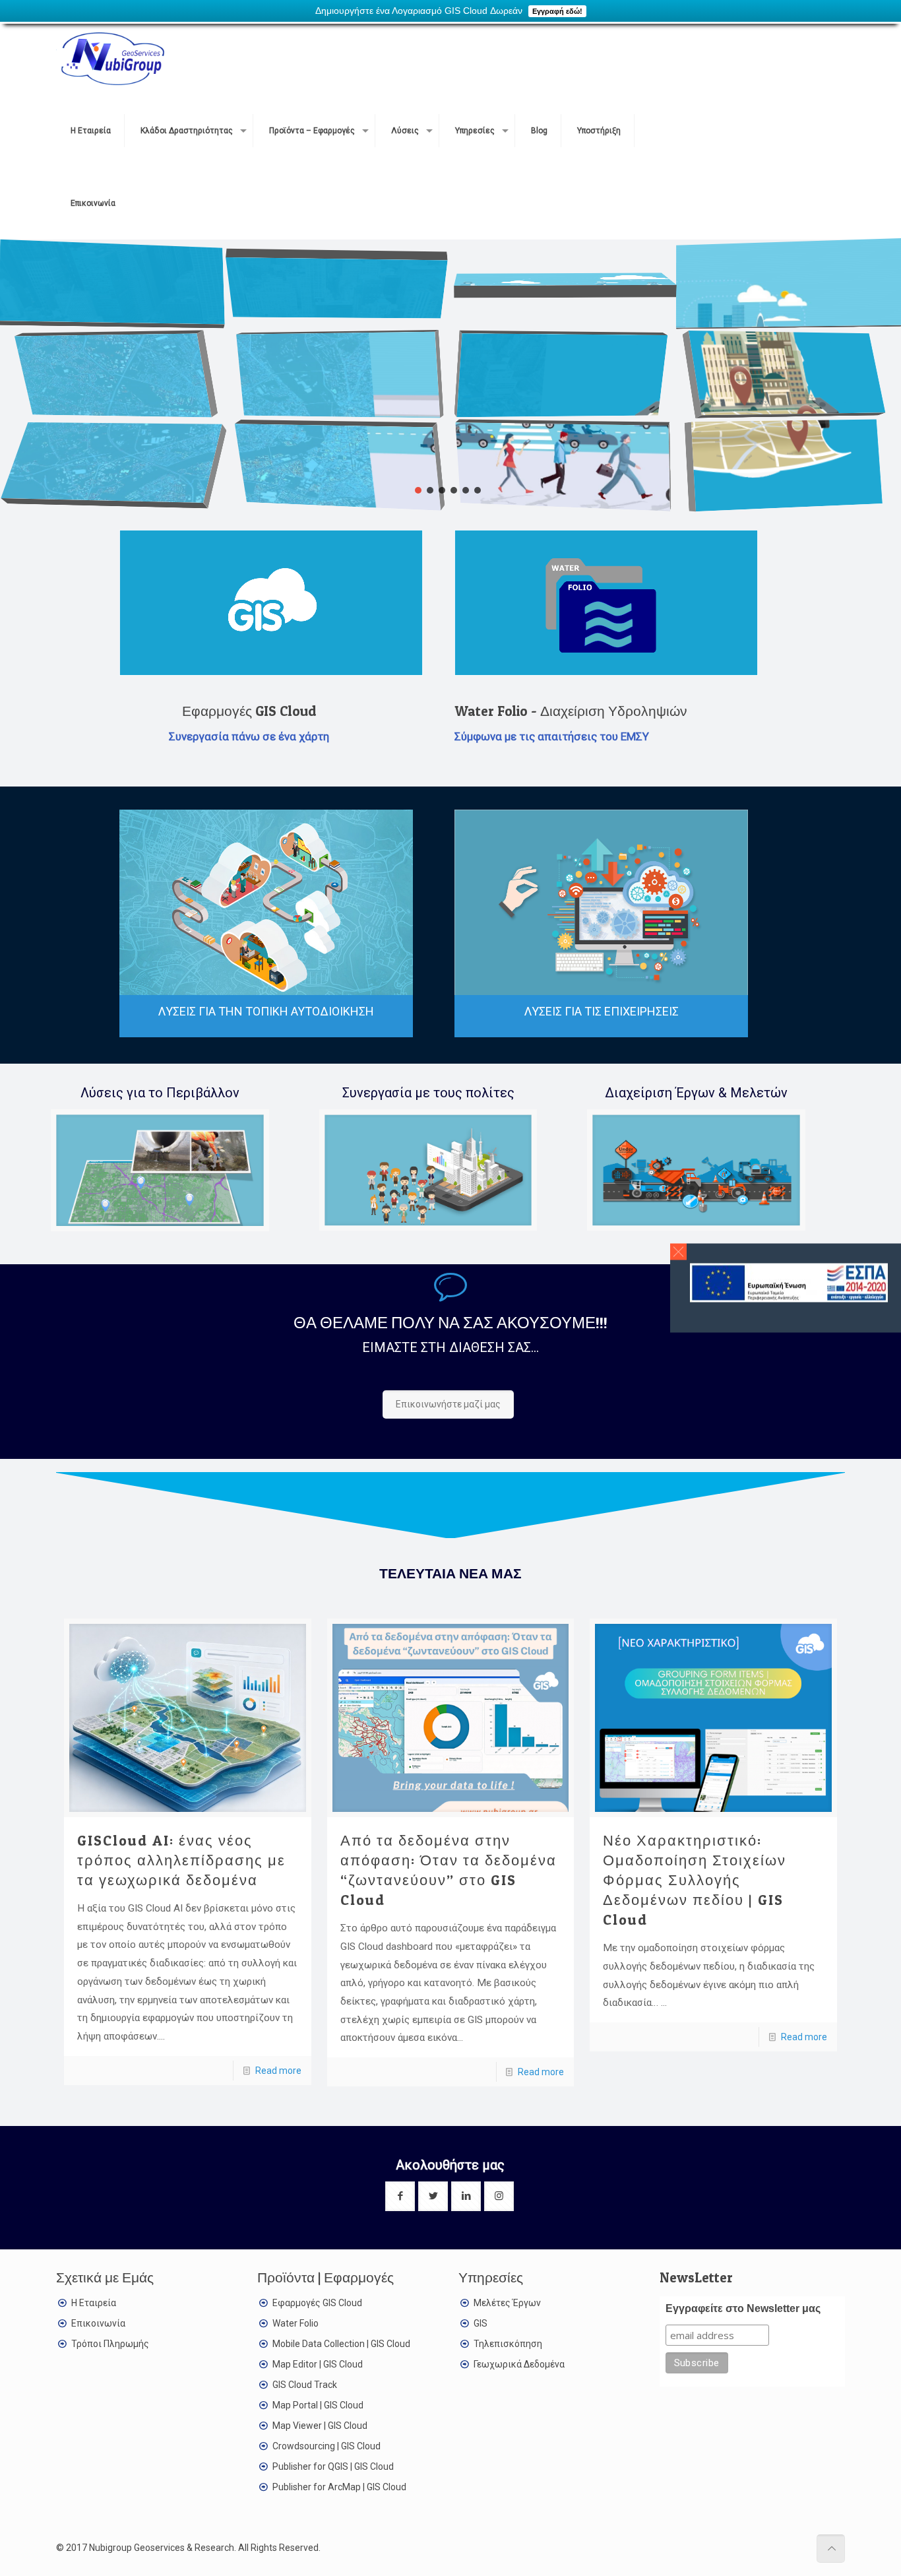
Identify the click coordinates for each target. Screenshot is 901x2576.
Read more (278, 2071)
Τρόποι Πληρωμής (110, 2344)
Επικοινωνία (98, 2323)
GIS (481, 2323)
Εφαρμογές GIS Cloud (317, 2303)
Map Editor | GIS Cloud (318, 2364)
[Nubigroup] (110, 58)
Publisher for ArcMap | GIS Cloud (339, 2487)
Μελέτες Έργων (507, 2303)
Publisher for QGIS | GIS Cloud (333, 2466)
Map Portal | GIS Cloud (318, 2405)
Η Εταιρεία (94, 2303)
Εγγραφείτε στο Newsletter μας (743, 2308)
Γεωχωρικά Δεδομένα (519, 2364)
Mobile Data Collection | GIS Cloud (341, 2344)
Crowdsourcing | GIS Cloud (326, 2446)
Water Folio (295, 2323)
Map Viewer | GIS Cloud (320, 2426)
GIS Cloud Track (305, 2385)
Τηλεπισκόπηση (508, 2344)
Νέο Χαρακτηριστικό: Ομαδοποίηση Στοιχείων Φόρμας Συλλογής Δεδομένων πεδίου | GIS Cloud (695, 1880)
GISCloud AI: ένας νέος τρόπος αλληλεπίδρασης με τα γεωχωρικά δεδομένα (181, 1860)
